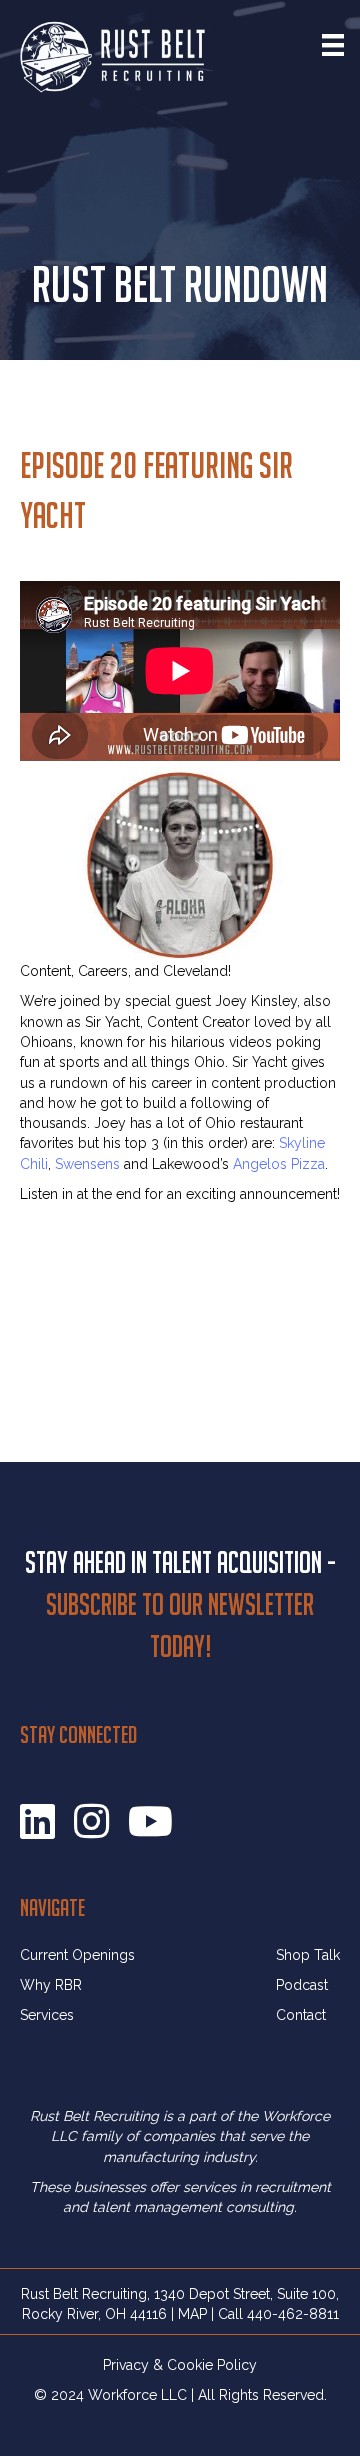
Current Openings (77, 1955)
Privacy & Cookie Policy (180, 2365)
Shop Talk (308, 1955)
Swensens (87, 1164)
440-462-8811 (293, 2314)
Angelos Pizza (279, 1164)
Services (47, 2015)
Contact (301, 2015)
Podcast (302, 1985)
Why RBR (51, 1985)
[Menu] (333, 45)
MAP (192, 2314)
